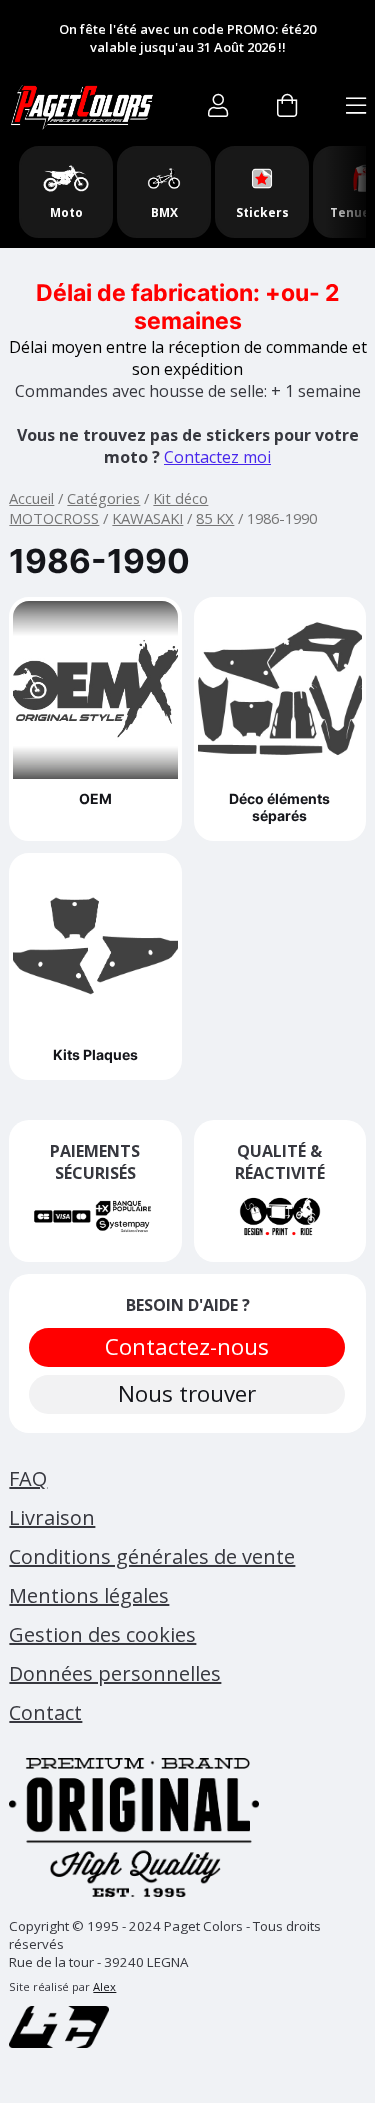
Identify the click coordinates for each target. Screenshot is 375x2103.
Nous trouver (188, 1393)
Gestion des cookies (102, 1634)
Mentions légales (89, 1595)
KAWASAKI (147, 518)
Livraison (52, 1517)
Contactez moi (217, 457)
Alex (104, 1986)
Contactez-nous (188, 1346)
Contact (45, 1712)
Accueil (31, 498)
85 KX (215, 518)
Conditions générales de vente (152, 1556)
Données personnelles (115, 1673)
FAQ (28, 1478)
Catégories (103, 498)
